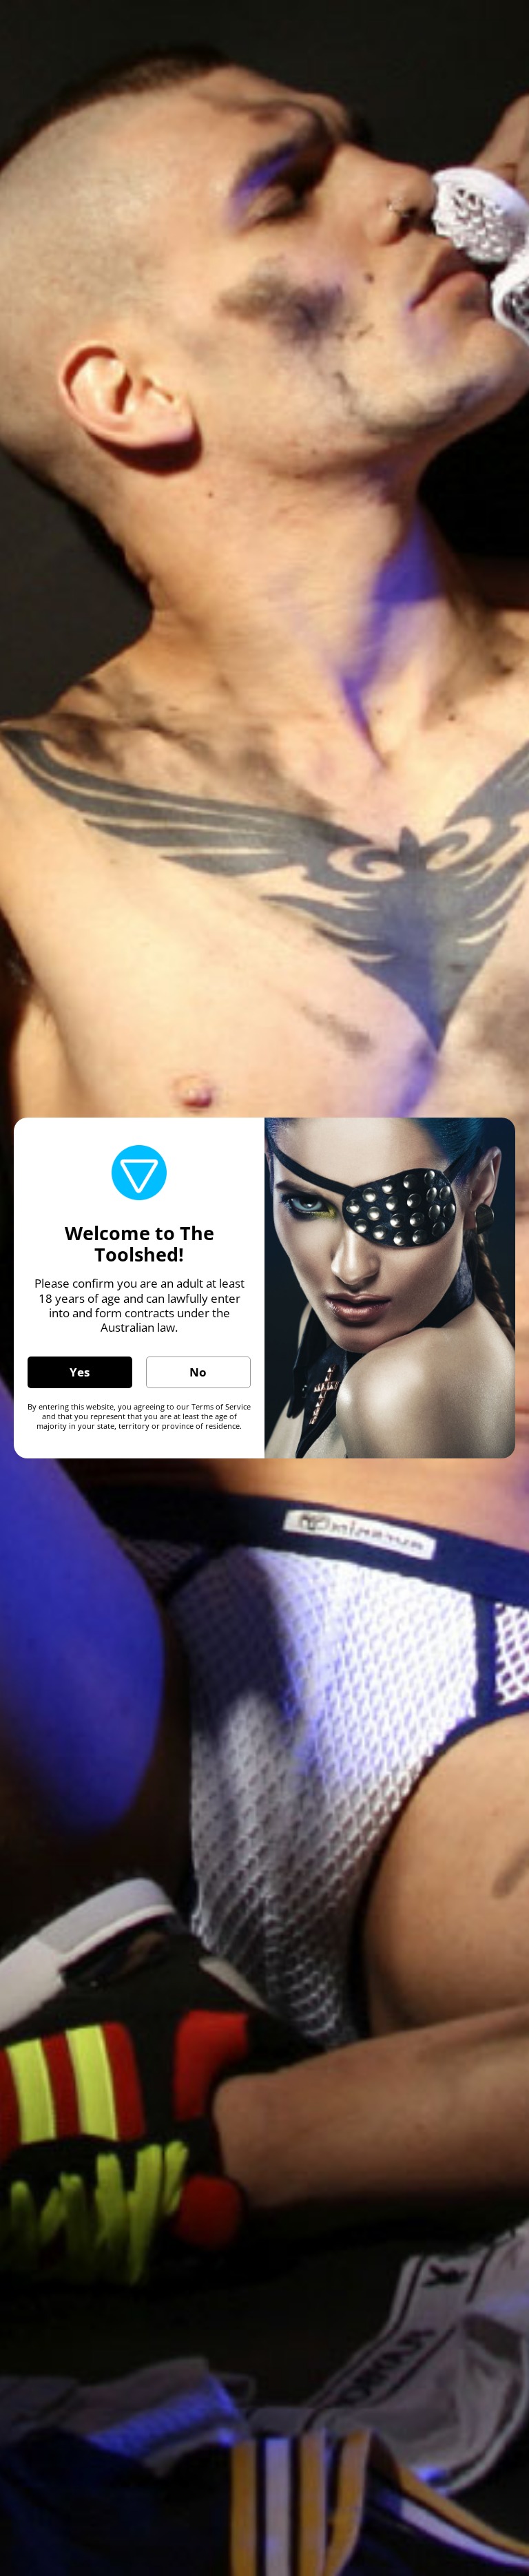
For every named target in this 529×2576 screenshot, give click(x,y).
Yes (80, 1372)
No (198, 1372)
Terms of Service (221, 1406)
